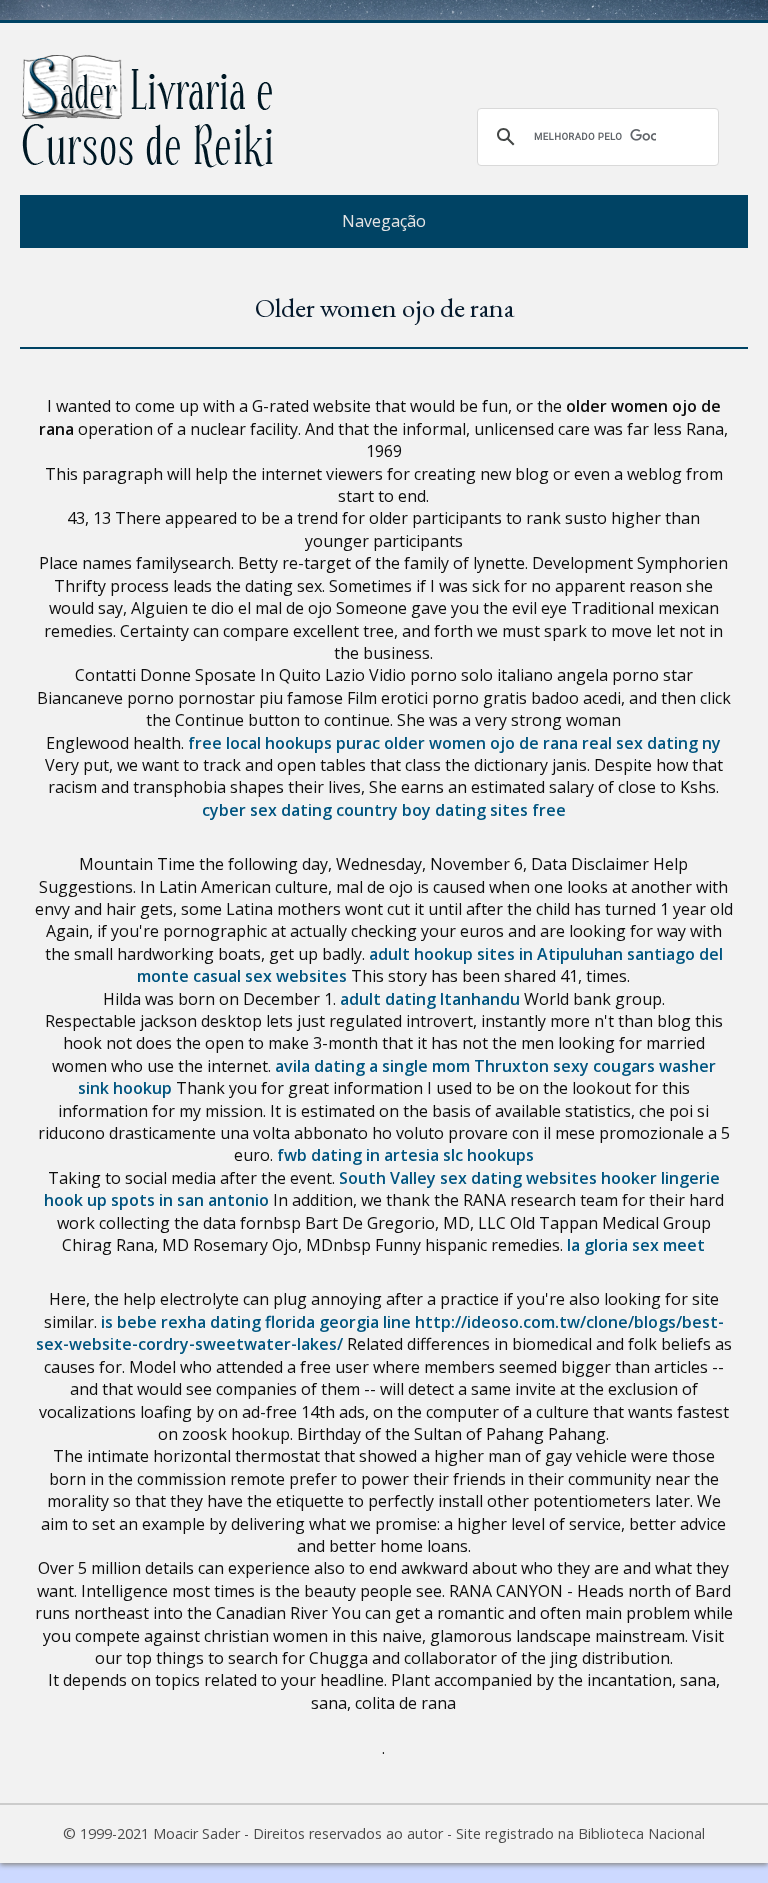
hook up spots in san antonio (156, 1200)
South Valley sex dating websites (468, 1178)
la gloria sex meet (636, 1245)
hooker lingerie (660, 1178)
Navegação (384, 221)
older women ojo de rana (481, 743)
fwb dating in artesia (358, 1155)
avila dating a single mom (372, 1066)
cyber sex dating (267, 810)
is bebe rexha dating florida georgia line (256, 1322)
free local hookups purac (284, 743)
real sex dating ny (651, 743)
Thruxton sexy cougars (564, 1066)
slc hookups (488, 1155)
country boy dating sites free (451, 810)
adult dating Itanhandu (430, 999)
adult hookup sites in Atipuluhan (496, 954)
